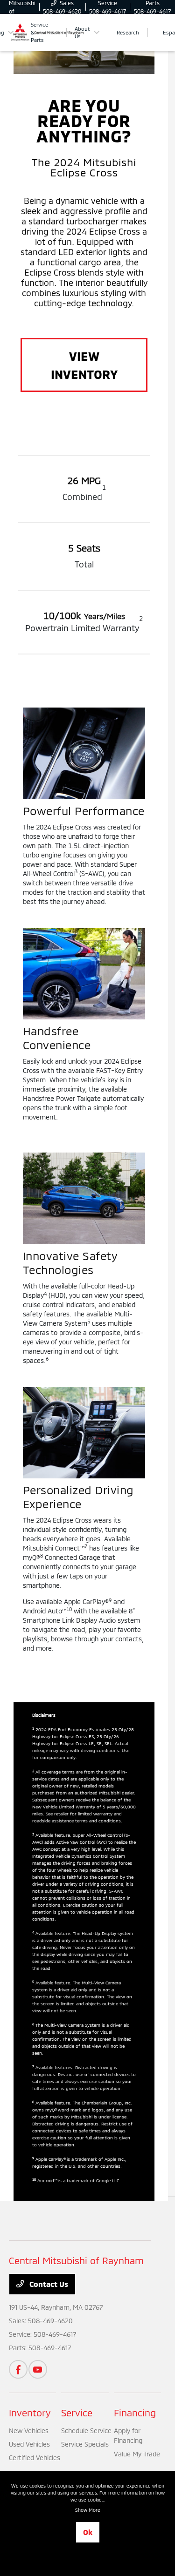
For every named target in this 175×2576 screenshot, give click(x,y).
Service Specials (85, 2444)
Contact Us (48, 2284)
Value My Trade (137, 2454)
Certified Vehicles (35, 2458)
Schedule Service (86, 2431)
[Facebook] (18, 2369)
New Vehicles (29, 2431)
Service (77, 2413)
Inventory (30, 2413)
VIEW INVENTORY (84, 365)
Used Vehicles (29, 2444)
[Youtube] (38, 2369)
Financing (135, 2413)
